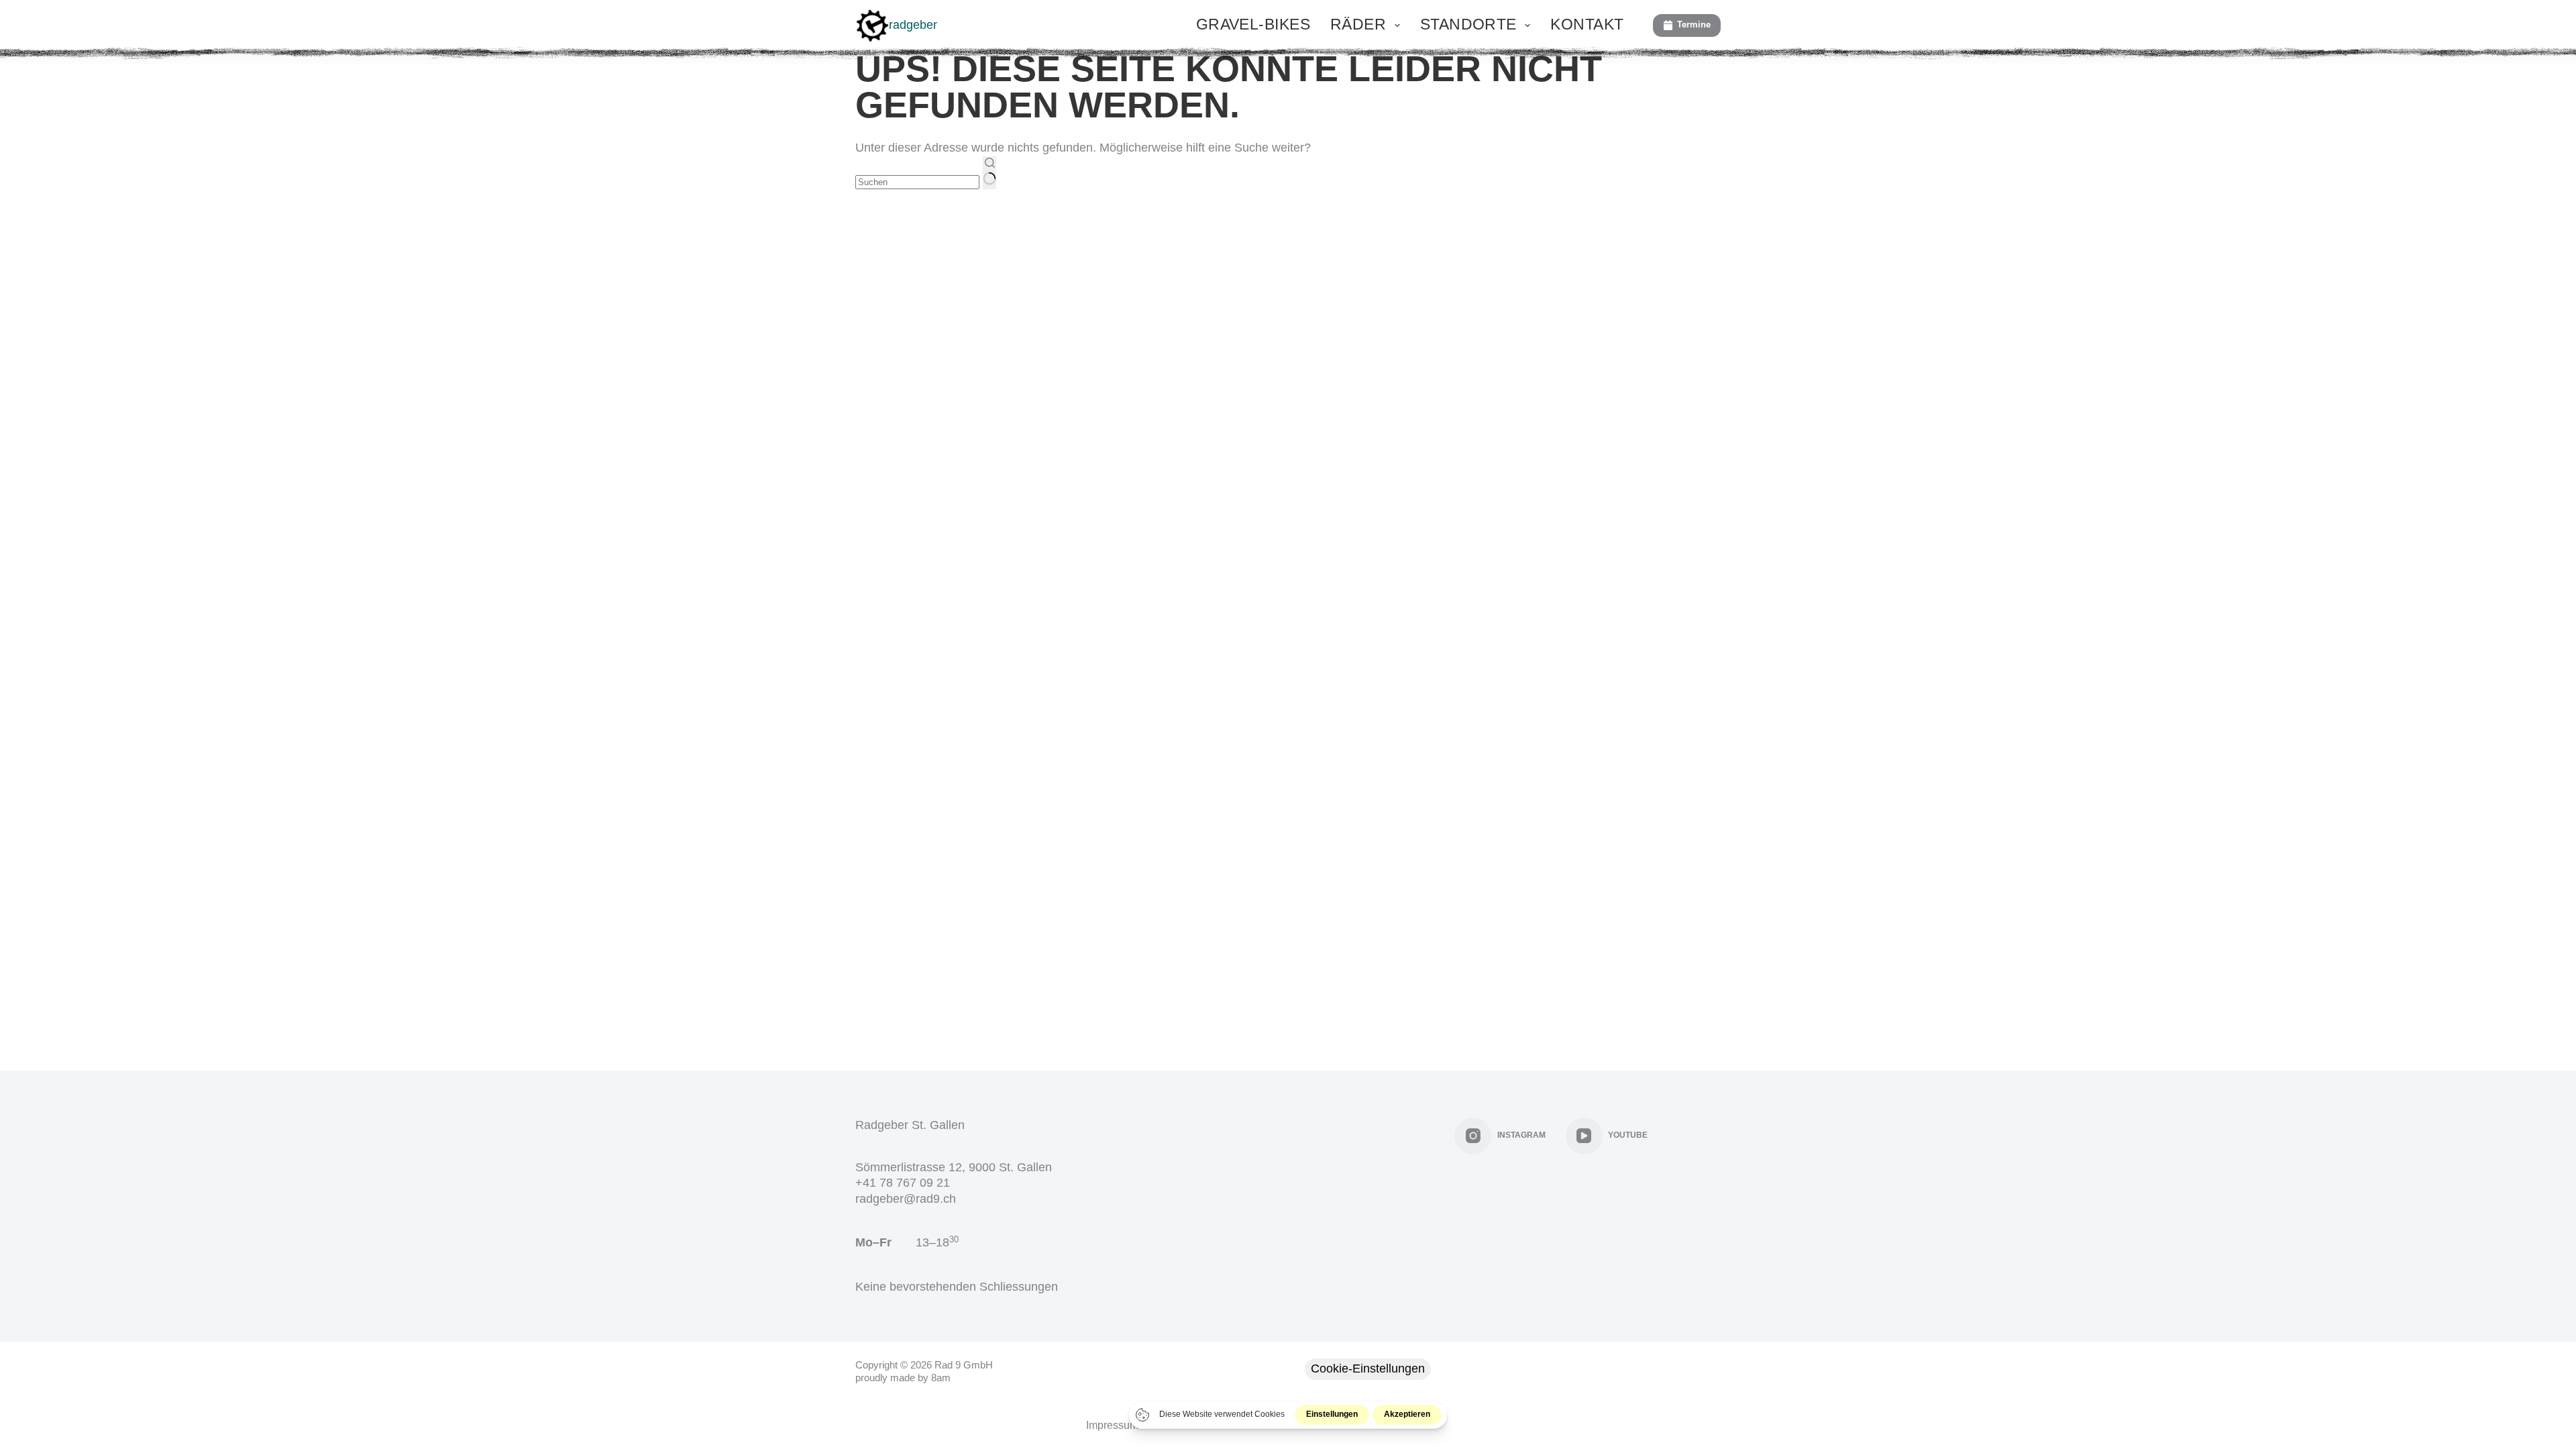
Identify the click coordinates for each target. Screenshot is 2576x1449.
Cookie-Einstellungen (1368, 1368)
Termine (1694, 24)
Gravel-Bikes (1253, 24)
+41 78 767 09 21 (903, 1183)
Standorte (1468, 24)
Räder (1358, 24)
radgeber (913, 25)
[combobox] (917, 182)
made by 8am (920, 1378)
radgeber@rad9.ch (906, 1199)
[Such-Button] (989, 173)
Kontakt (1587, 24)
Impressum (1112, 1425)
